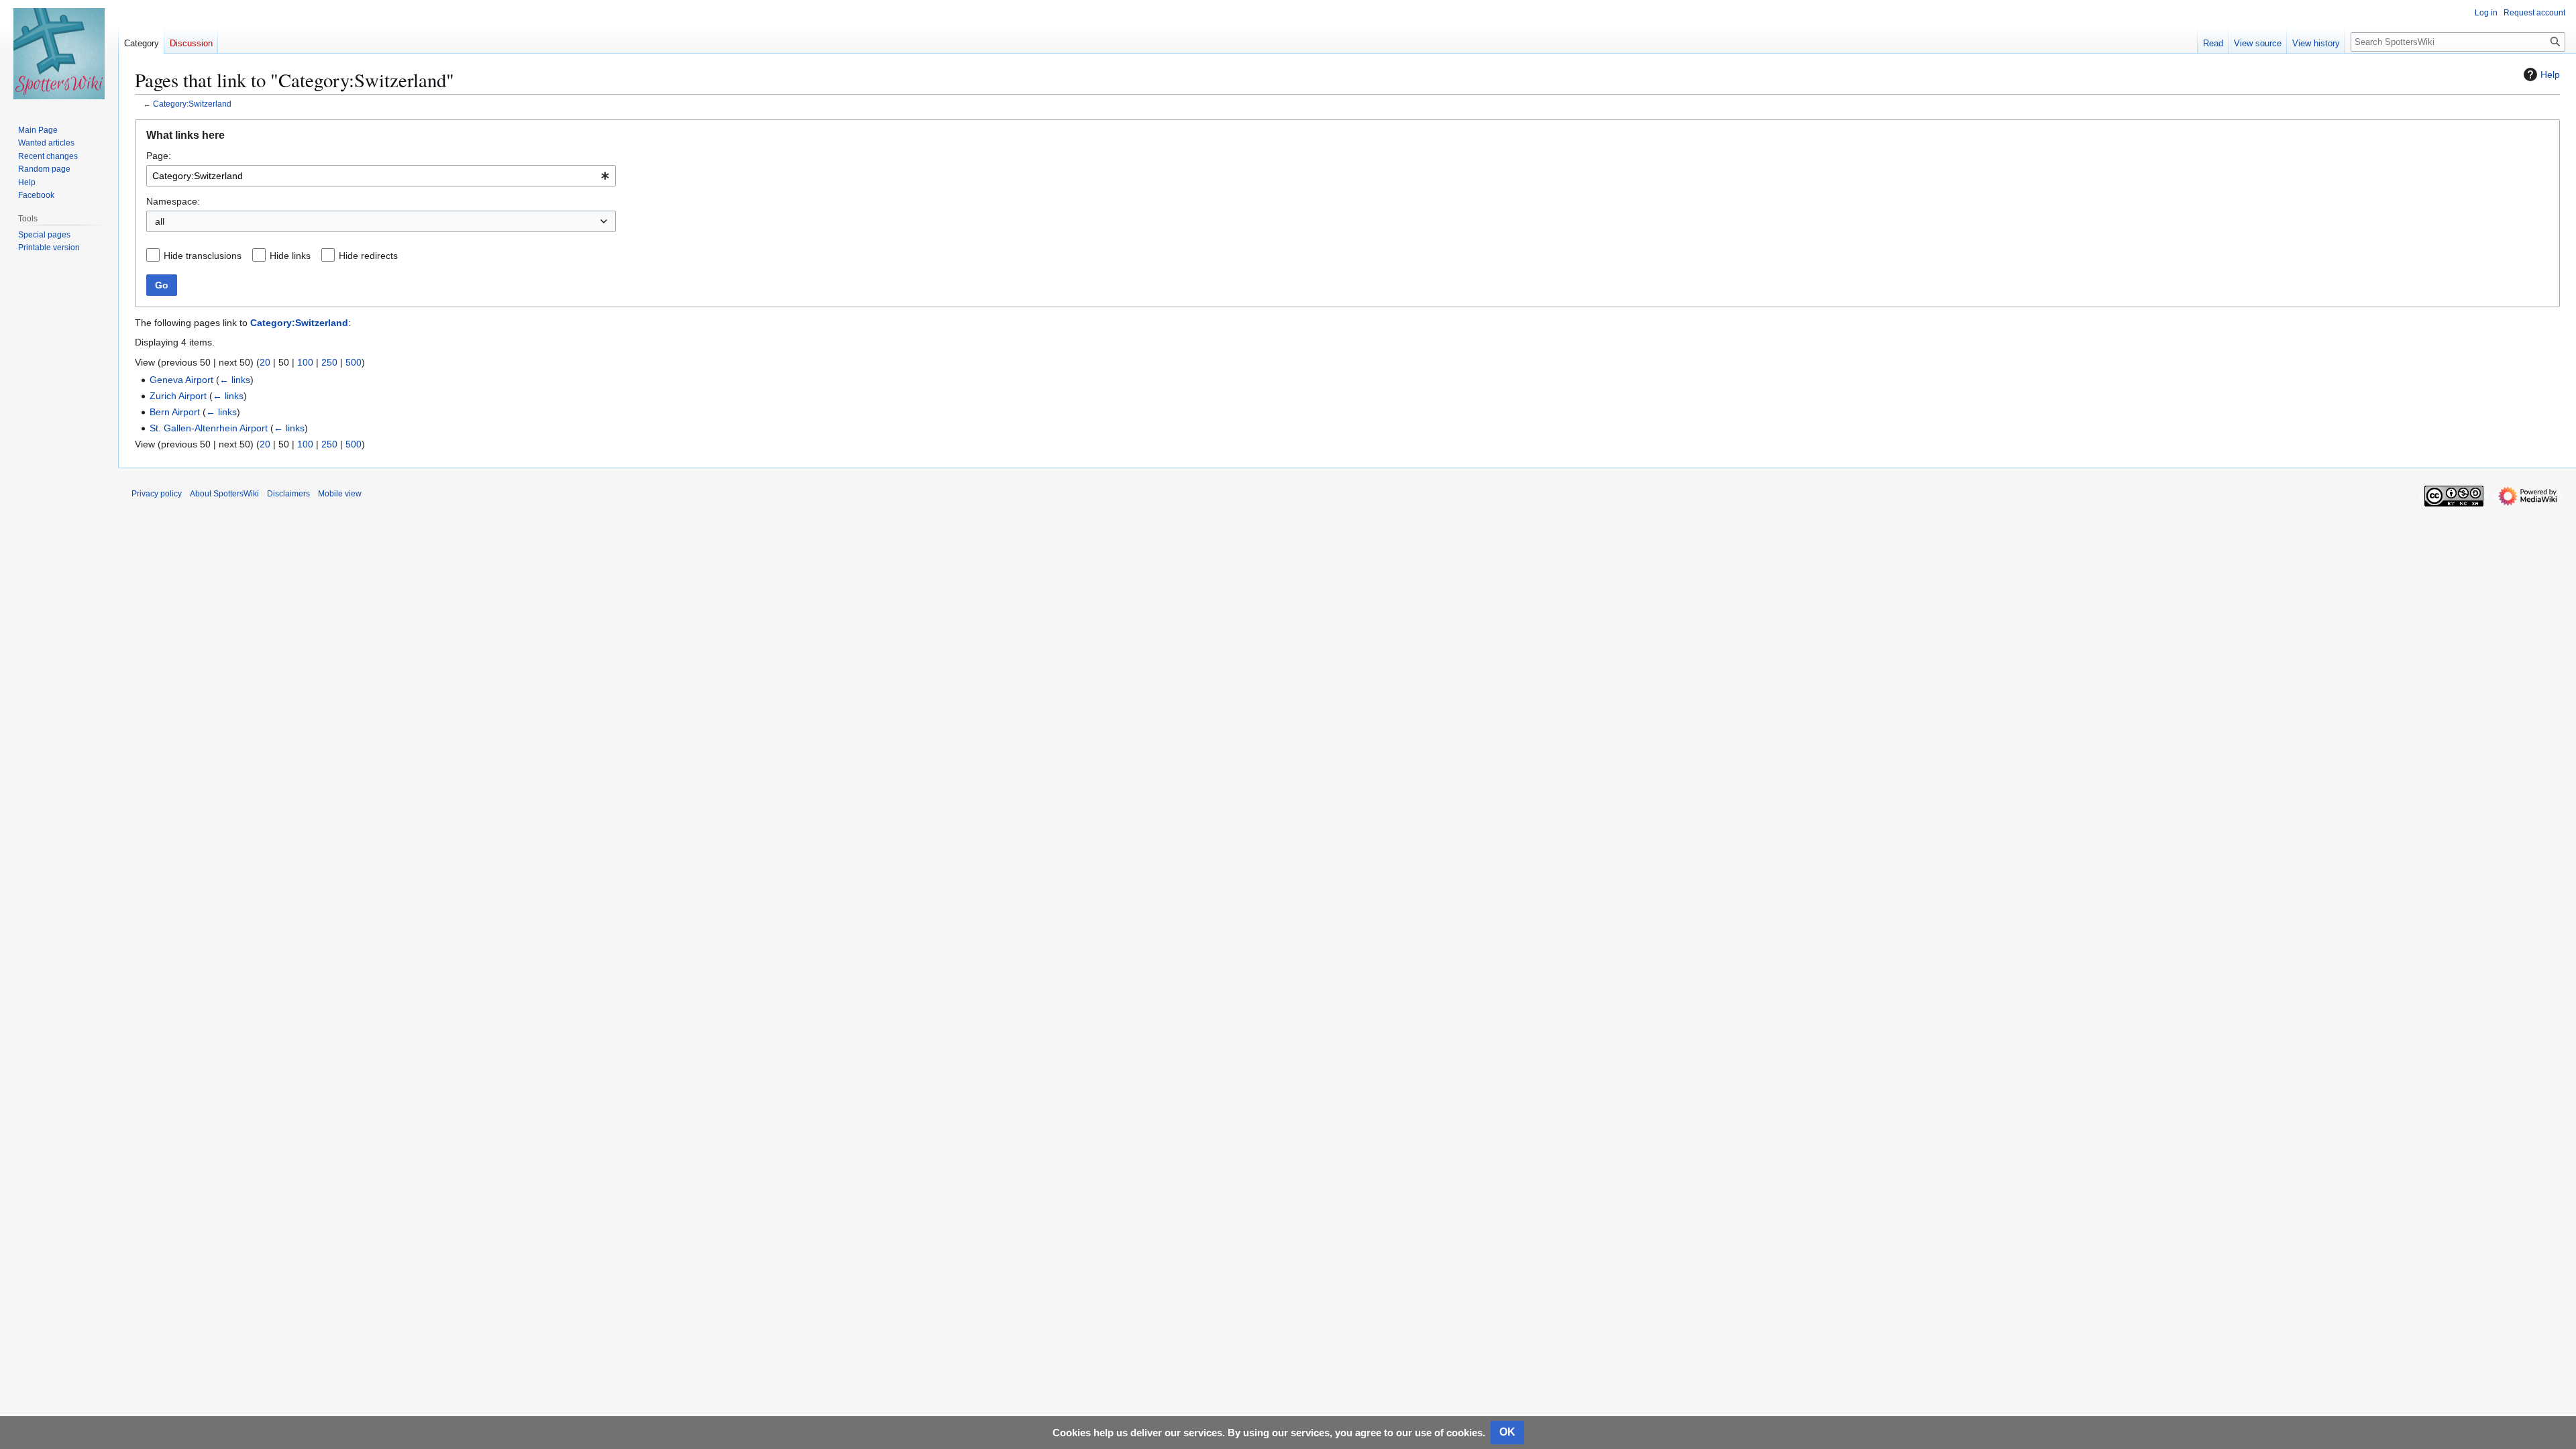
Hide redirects (368, 256)
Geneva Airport (181, 380)
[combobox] (381, 176)
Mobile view (340, 494)
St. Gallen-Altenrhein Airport (209, 428)
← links (235, 380)
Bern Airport (175, 412)
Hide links (290, 256)
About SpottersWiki (224, 494)
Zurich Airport (178, 396)
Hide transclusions (203, 256)
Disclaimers (288, 494)
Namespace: (173, 201)
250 (329, 362)
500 (354, 362)
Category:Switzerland (192, 104)
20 (265, 362)
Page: (159, 156)
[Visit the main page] (59, 54)
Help (2550, 74)
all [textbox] (160, 221)
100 (305, 362)
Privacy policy (157, 494)
